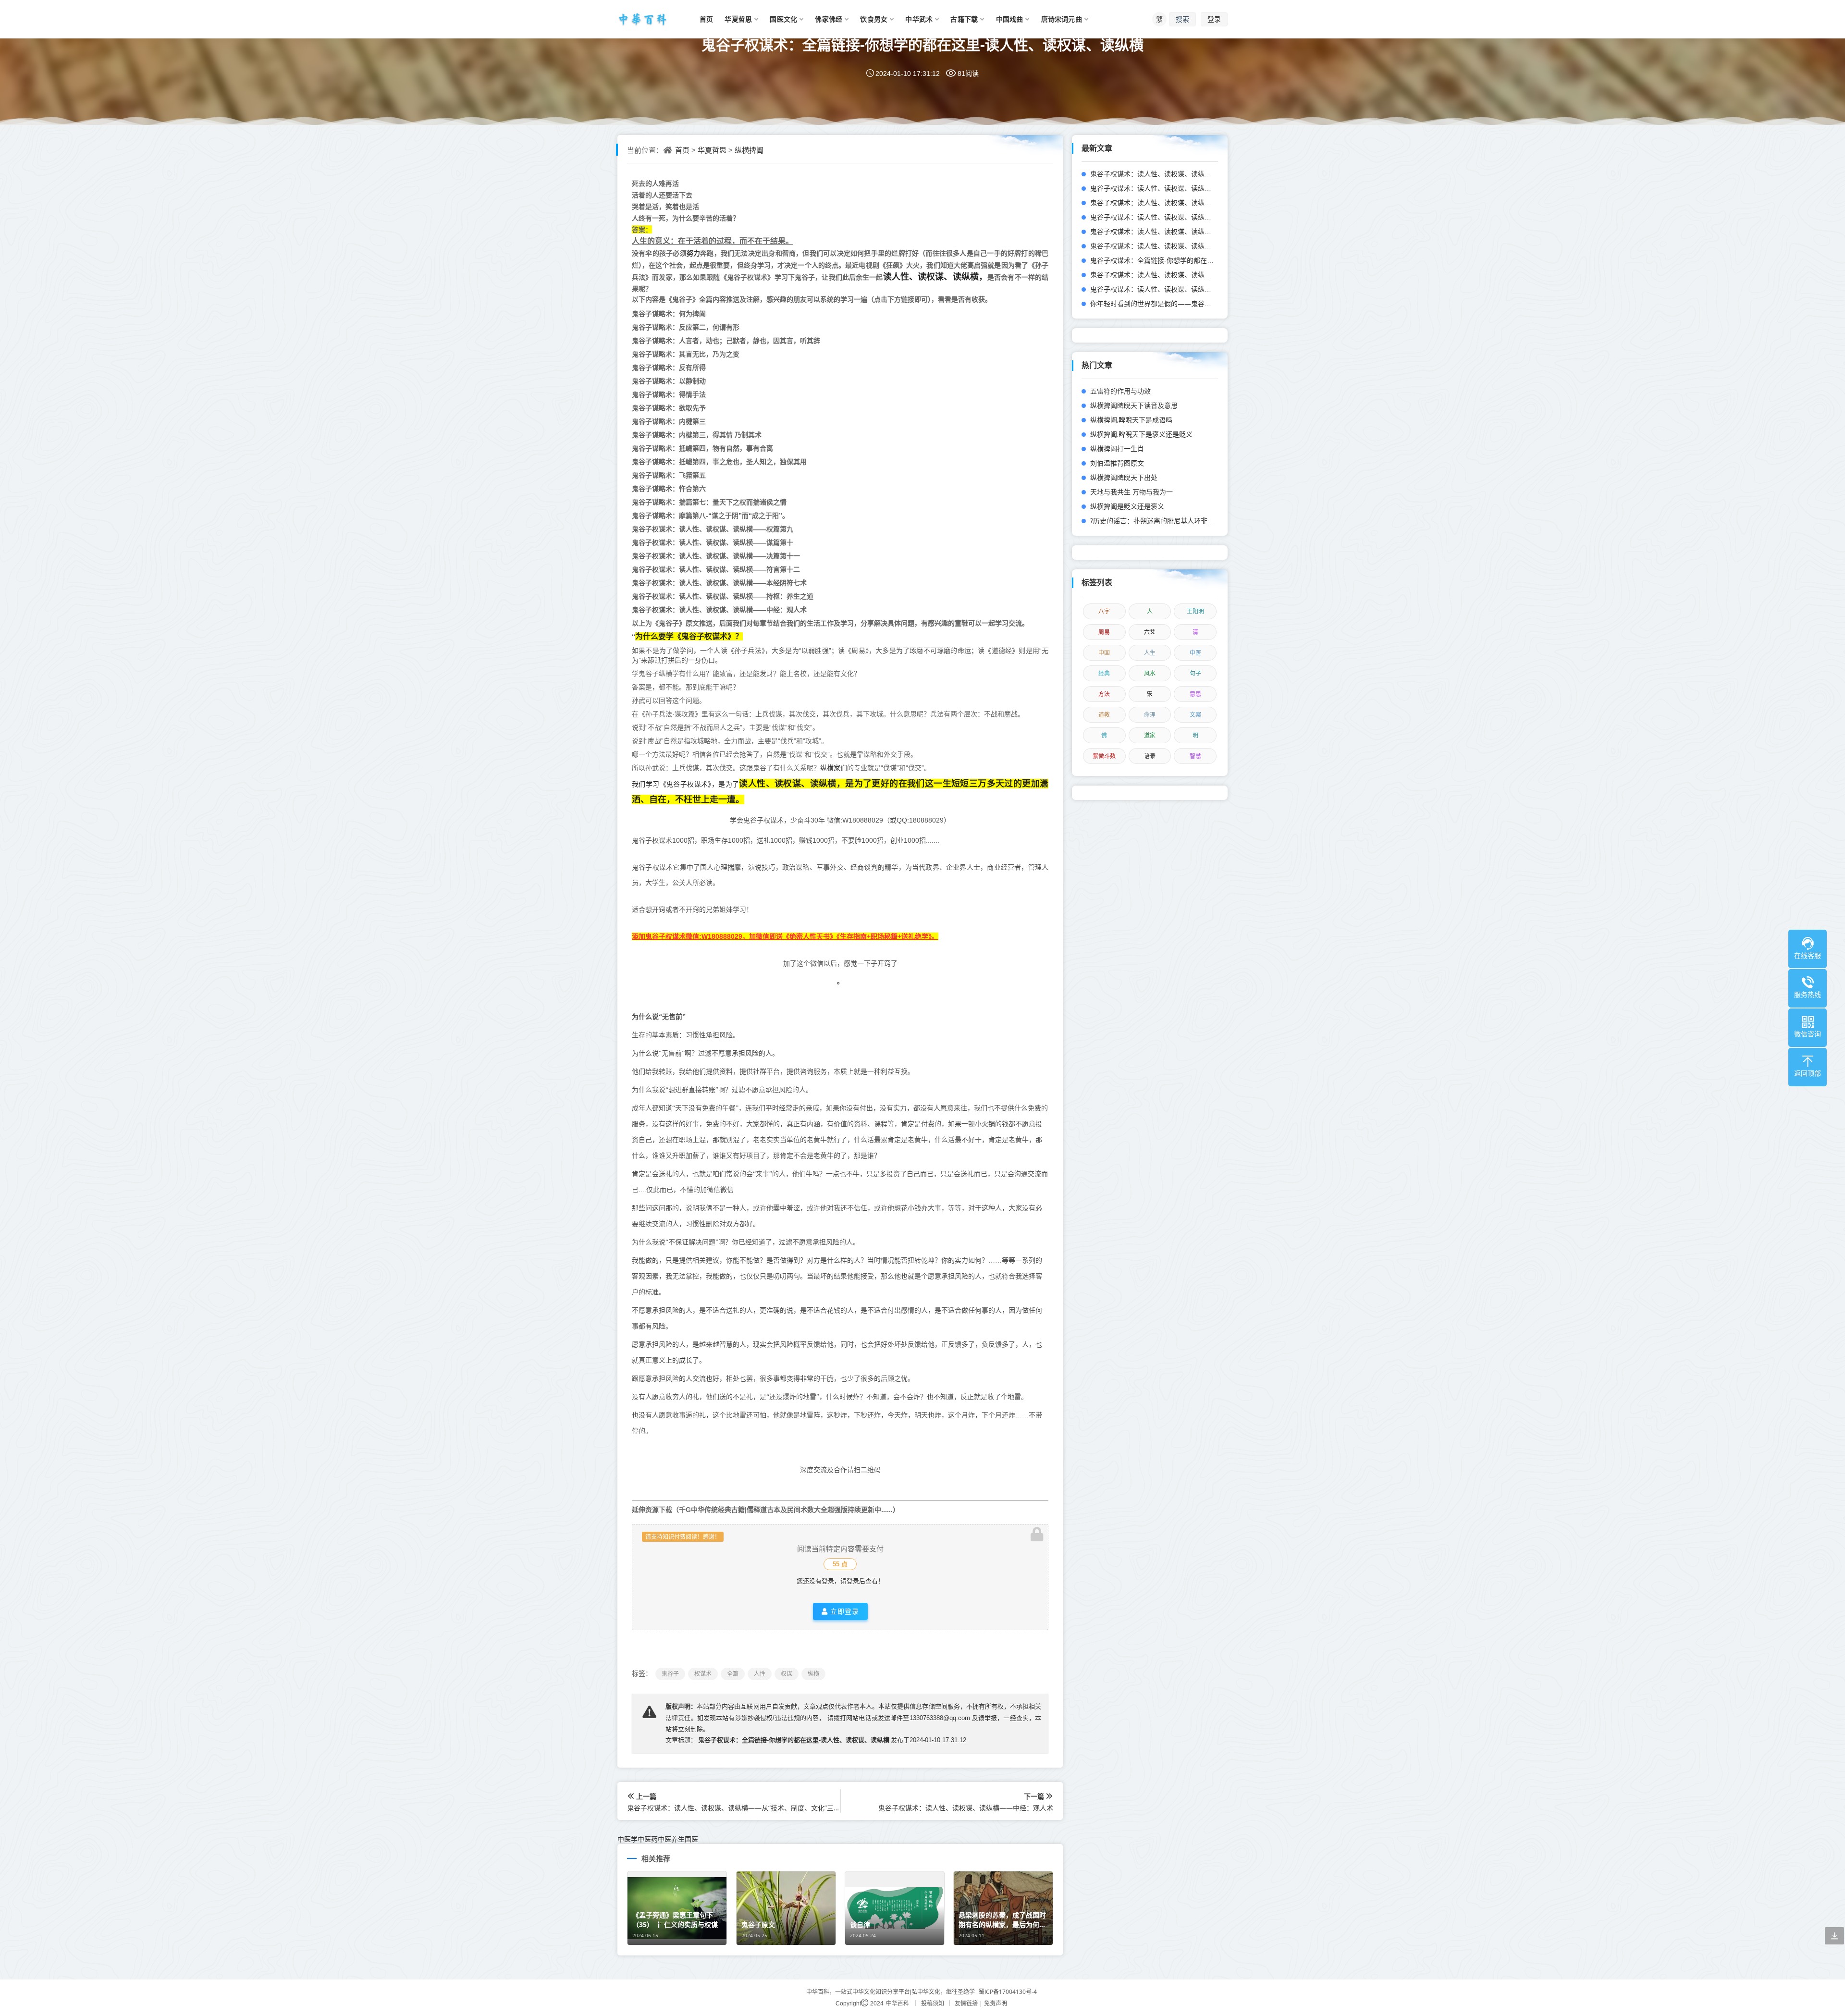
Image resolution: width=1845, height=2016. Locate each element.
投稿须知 (933, 2003)
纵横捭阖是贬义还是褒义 (1127, 506)
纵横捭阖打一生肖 (1117, 449)
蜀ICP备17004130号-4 (1008, 1992)
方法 (1104, 694)
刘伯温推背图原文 (1117, 463)
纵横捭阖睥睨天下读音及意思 (1134, 405)
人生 (1150, 653)
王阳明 (1195, 611)
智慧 (1195, 756)
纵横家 (830, 768)
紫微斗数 (1104, 756)
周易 (1104, 632)
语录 (1150, 756)
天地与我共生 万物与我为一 (1132, 492)
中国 (1104, 653)
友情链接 (966, 2003)
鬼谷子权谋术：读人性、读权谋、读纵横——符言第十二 (1174, 188)
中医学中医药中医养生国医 (658, 1839)
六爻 (1150, 632)
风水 (1150, 673)
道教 (1104, 715)
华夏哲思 (712, 150)
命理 (1150, 715)
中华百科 (898, 2003)
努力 (693, 253)
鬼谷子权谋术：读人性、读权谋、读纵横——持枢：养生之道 (1181, 217)
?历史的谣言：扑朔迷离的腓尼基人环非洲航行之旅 (1166, 521)
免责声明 (996, 2003)
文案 (1195, 715)
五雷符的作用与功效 (1120, 391)
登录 (1214, 19)
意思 (1195, 694)
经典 (1104, 673)
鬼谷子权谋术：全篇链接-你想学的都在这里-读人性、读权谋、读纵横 (922, 44)
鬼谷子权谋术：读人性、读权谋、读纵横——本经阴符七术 (1178, 203)
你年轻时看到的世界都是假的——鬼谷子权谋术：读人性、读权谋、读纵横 (1201, 303)
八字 (1104, 611)
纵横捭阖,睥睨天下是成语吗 (1131, 420)
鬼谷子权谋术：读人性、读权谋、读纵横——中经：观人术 (1178, 231)
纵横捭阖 (749, 150)
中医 (1195, 653)
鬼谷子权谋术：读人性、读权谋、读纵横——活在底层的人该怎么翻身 (1194, 289)
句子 (1195, 673)
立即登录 (843, 1611)
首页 (682, 150)
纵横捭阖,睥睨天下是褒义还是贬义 (1141, 434)
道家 (1150, 735)
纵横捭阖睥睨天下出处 (1124, 477)
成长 (686, 1360)
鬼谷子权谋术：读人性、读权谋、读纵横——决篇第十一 (1174, 174)
